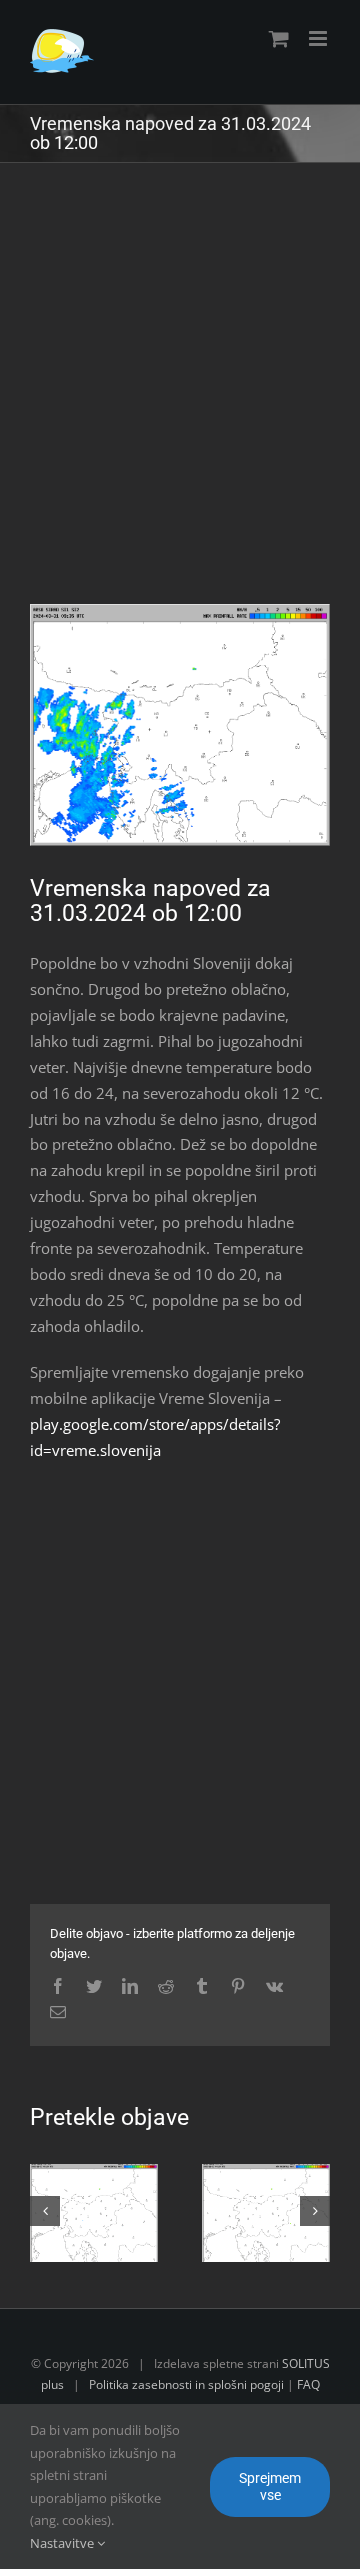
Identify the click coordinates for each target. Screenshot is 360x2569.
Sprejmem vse (270, 2486)
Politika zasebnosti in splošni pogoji (186, 2384)
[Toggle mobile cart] (279, 38)
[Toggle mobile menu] (319, 38)
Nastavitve (63, 2543)
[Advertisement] (180, 398)
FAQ (308, 2384)
